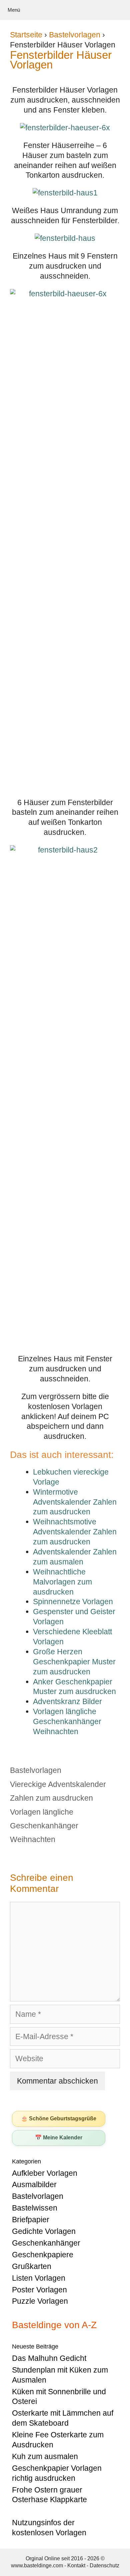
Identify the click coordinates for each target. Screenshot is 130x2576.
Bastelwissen (35, 2208)
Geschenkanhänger (46, 2243)
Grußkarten (32, 2266)
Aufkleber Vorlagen (45, 2173)
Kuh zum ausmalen (45, 2456)
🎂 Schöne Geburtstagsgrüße (59, 2118)
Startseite (26, 35)
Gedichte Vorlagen (44, 2231)
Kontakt (76, 2565)
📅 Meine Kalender (59, 2138)
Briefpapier (31, 2220)
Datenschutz (104, 2565)
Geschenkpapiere (43, 2255)
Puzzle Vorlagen (40, 2301)
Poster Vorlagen (39, 2290)
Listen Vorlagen (39, 2278)
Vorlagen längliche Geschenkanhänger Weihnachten (44, 1826)
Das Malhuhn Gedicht (49, 2358)
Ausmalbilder (34, 2184)
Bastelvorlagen (75, 35)
